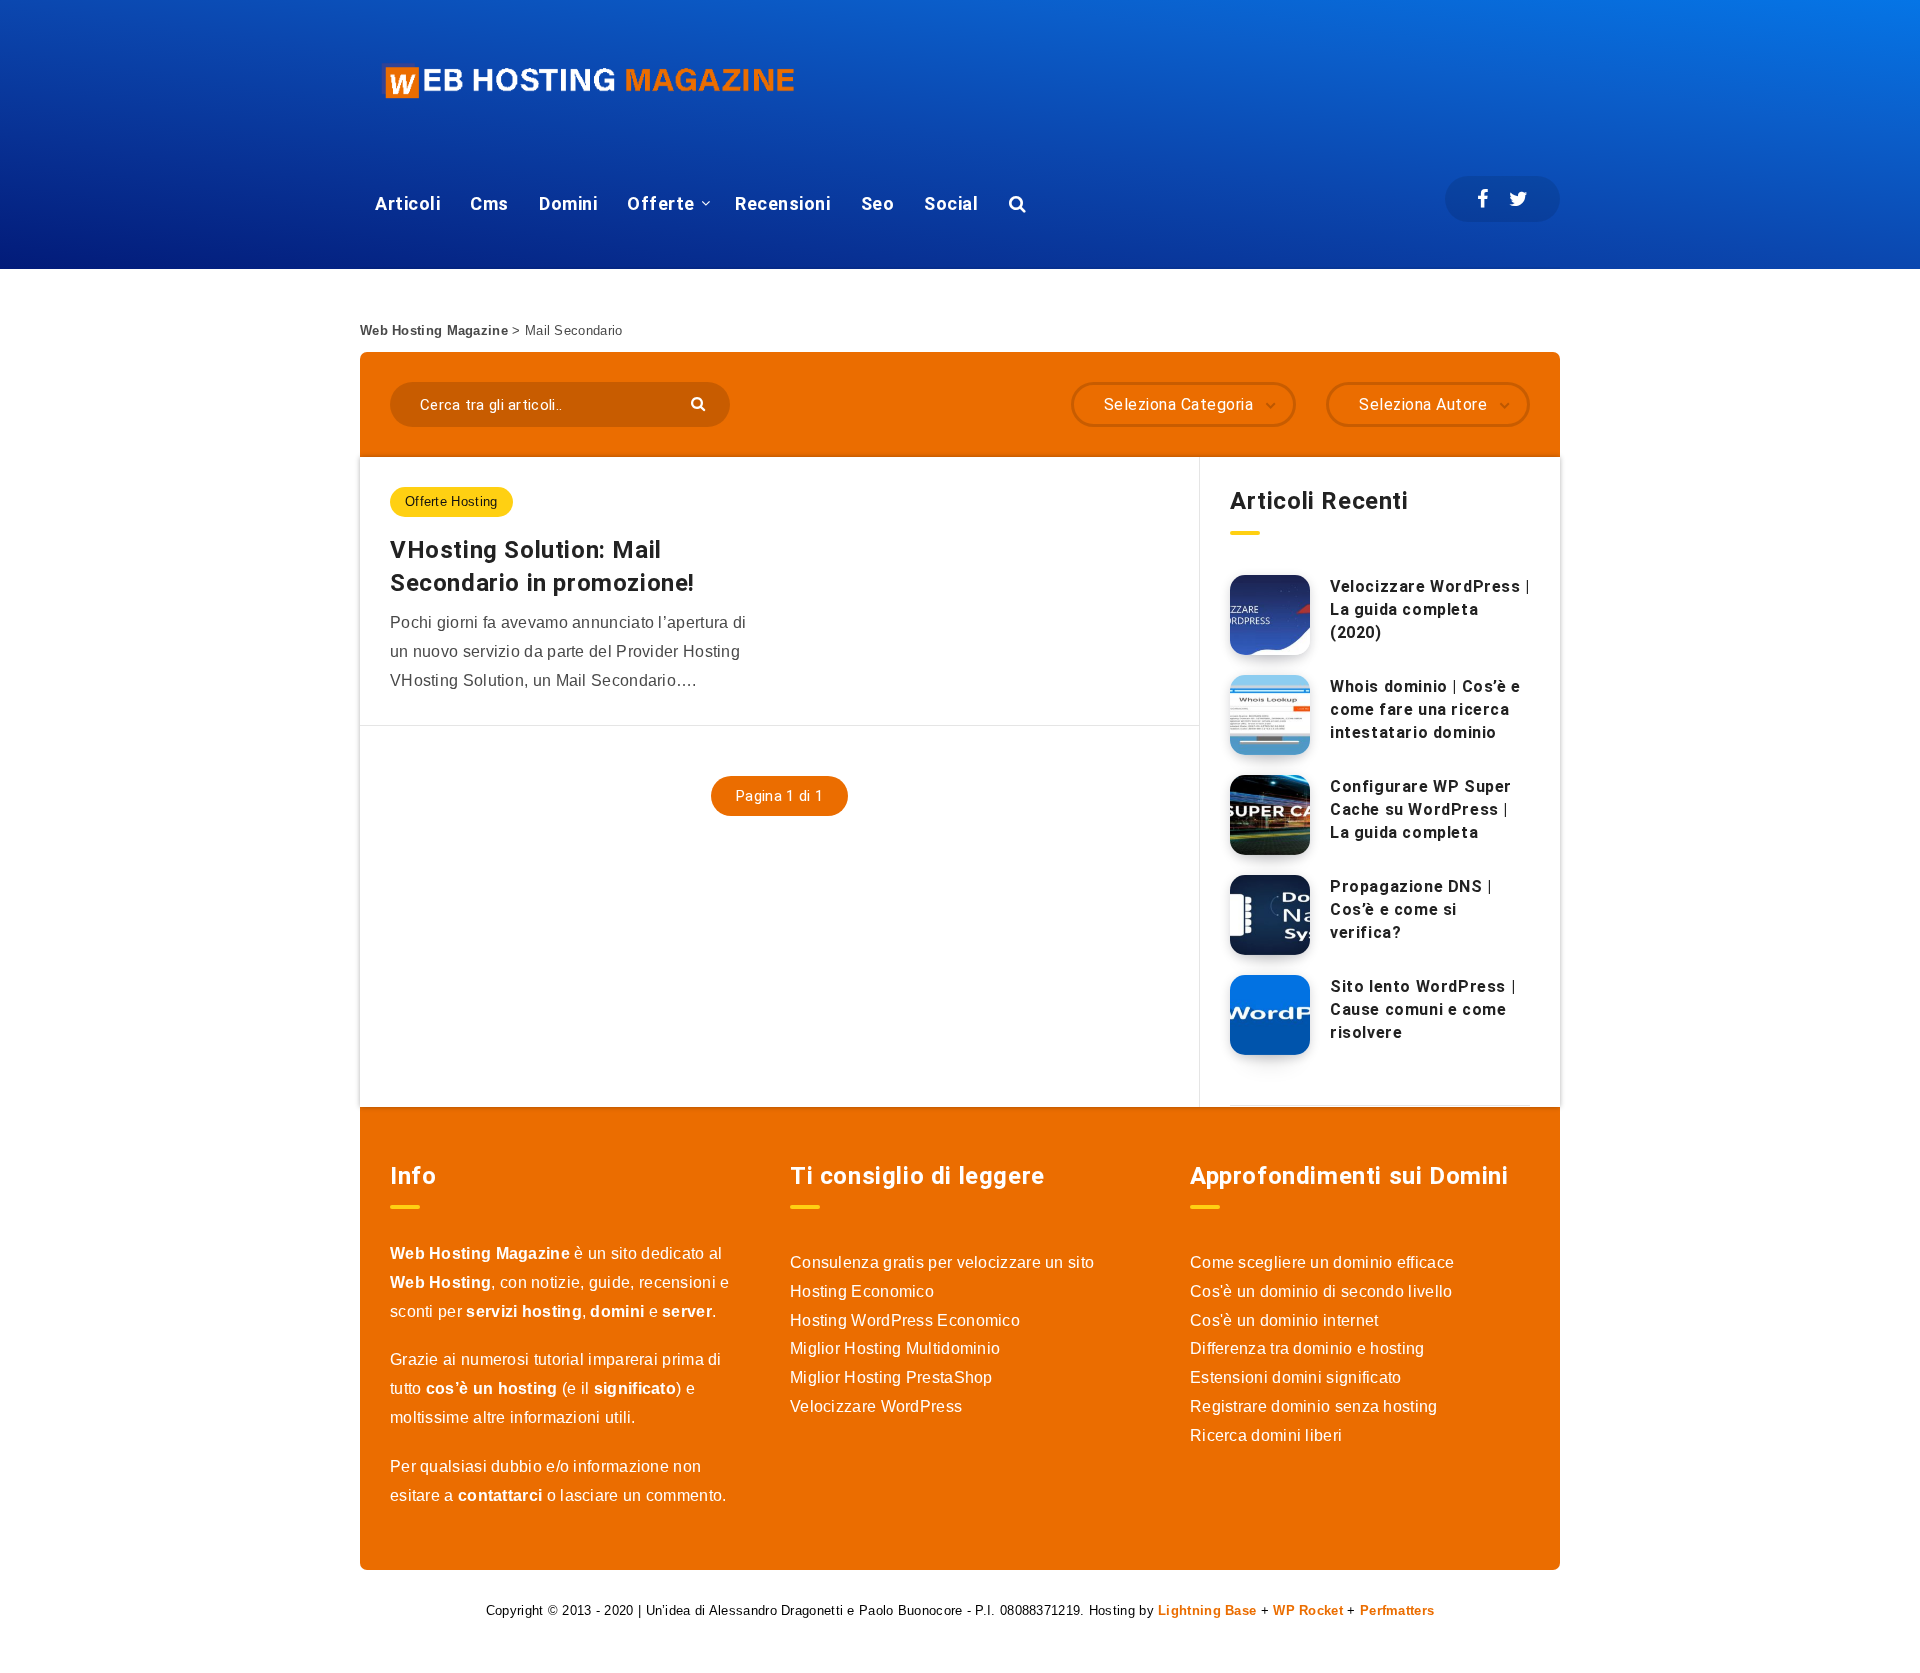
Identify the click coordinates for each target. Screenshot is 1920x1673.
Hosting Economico (862, 1291)
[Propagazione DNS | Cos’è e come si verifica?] (1270, 915)
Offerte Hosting (451, 501)
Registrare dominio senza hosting (1314, 1406)
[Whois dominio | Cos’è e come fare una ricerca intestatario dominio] (1270, 715)
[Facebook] (1482, 199)
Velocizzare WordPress (876, 1406)
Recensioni (782, 203)
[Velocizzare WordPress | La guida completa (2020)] (1270, 615)
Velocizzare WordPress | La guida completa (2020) (1430, 609)
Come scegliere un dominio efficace (1322, 1262)
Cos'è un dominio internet (1284, 1320)
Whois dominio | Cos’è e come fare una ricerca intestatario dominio (1425, 709)
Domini (568, 203)
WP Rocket (1308, 1610)
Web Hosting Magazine (434, 330)
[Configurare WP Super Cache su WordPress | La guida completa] (1270, 815)
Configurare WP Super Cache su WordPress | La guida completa (1421, 809)
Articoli (407, 203)
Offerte (661, 203)
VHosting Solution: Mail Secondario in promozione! (542, 566)
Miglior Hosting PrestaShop (891, 1377)
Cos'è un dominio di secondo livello (1321, 1291)
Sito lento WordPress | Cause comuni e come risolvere (1422, 1009)
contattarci (500, 1495)
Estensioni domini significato (1296, 1377)
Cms (489, 203)
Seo (878, 203)
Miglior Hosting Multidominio (895, 1348)
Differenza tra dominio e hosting (1307, 1348)
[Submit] (700, 402)
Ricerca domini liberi (1266, 1435)
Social (951, 203)
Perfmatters (1397, 1610)
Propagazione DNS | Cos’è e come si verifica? (1411, 909)
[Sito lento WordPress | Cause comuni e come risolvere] (1270, 1015)
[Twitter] (1518, 199)
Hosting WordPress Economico (905, 1320)
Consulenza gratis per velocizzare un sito (942, 1262)
